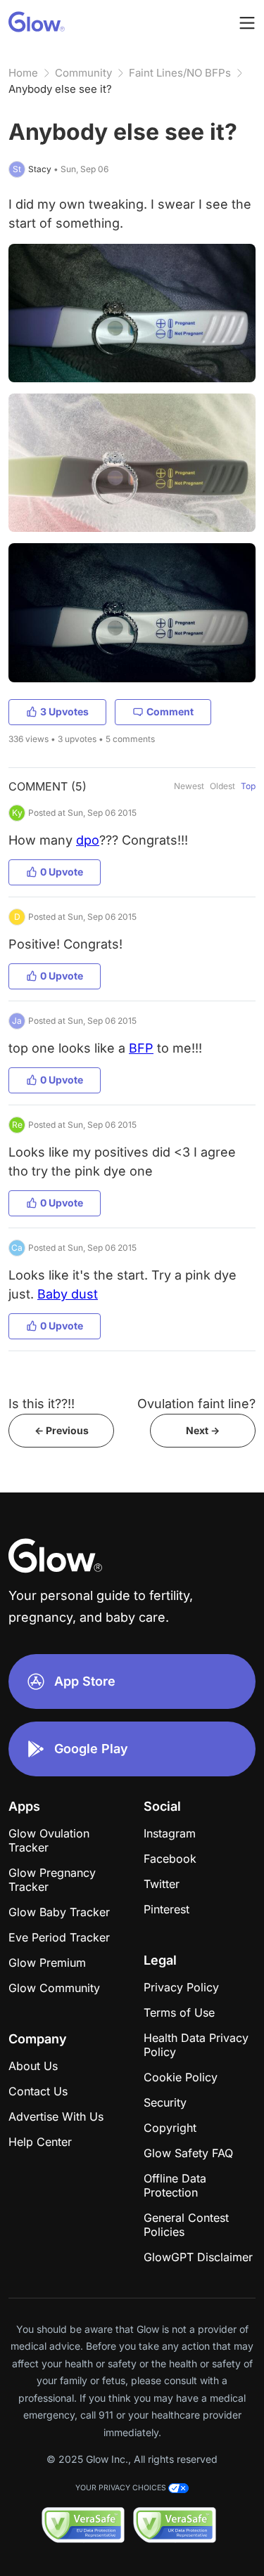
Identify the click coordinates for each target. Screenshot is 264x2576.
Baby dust (68, 1294)
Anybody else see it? (60, 89)
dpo (88, 840)
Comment (170, 711)
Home (23, 73)
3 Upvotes (64, 711)
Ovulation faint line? (196, 1404)
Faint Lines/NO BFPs (180, 73)
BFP (141, 1048)
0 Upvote (62, 872)
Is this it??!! (42, 1404)
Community (83, 73)
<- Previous (62, 1430)
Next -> (203, 1430)
